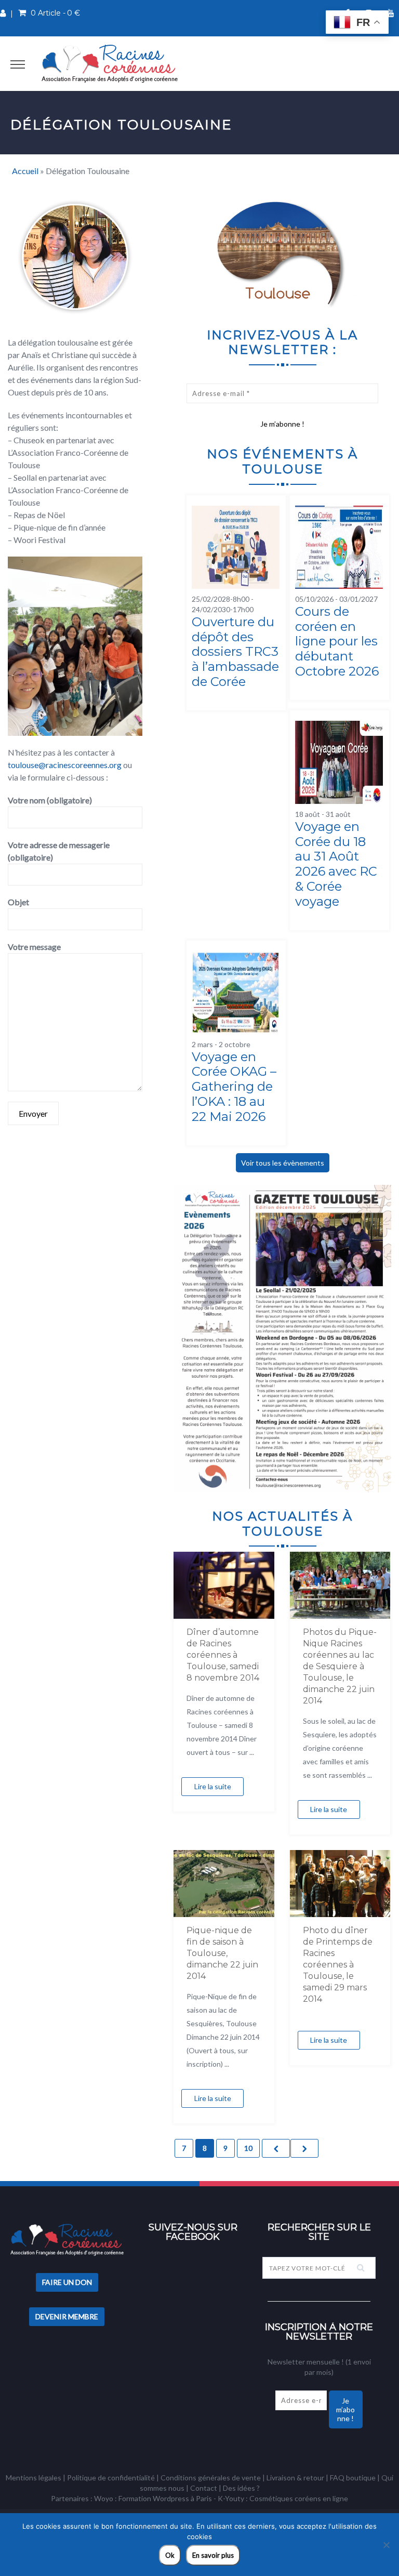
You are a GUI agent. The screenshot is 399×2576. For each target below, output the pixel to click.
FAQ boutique (353, 2478)
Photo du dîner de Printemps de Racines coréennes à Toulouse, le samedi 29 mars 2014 (338, 1965)
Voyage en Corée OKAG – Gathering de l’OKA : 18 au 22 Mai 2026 (234, 1087)
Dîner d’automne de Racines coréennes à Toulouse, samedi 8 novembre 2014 (223, 1655)
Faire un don (67, 2282)
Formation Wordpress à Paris (165, 2498)
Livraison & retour (295, 2478)
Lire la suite (213, 1786)
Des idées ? (241, 2488)
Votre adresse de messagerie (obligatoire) (59, 851)
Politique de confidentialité (111, 2478)
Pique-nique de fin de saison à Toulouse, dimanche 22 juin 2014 (222, 1953)
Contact (204, 2488)
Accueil (25, 171)
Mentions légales (34, 2478)
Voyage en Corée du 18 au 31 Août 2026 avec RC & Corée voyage (336, 864)
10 (248, 2148)
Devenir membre (67, 2316)
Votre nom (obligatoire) (50, 800)
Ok (170, 2555)
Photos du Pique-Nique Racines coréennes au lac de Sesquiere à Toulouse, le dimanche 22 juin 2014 (340, 1666)
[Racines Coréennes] (110, 63)
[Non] (386, 2545)
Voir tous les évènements (283, 1163)
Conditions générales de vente (211, 2478)
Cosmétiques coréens (285, 2498)
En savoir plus (213, 2555)
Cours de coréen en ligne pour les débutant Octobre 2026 (337, 641)
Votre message (34, 947)
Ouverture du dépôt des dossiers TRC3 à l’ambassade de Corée (235, 652)
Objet (18, 902)
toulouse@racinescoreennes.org (65, 765)
